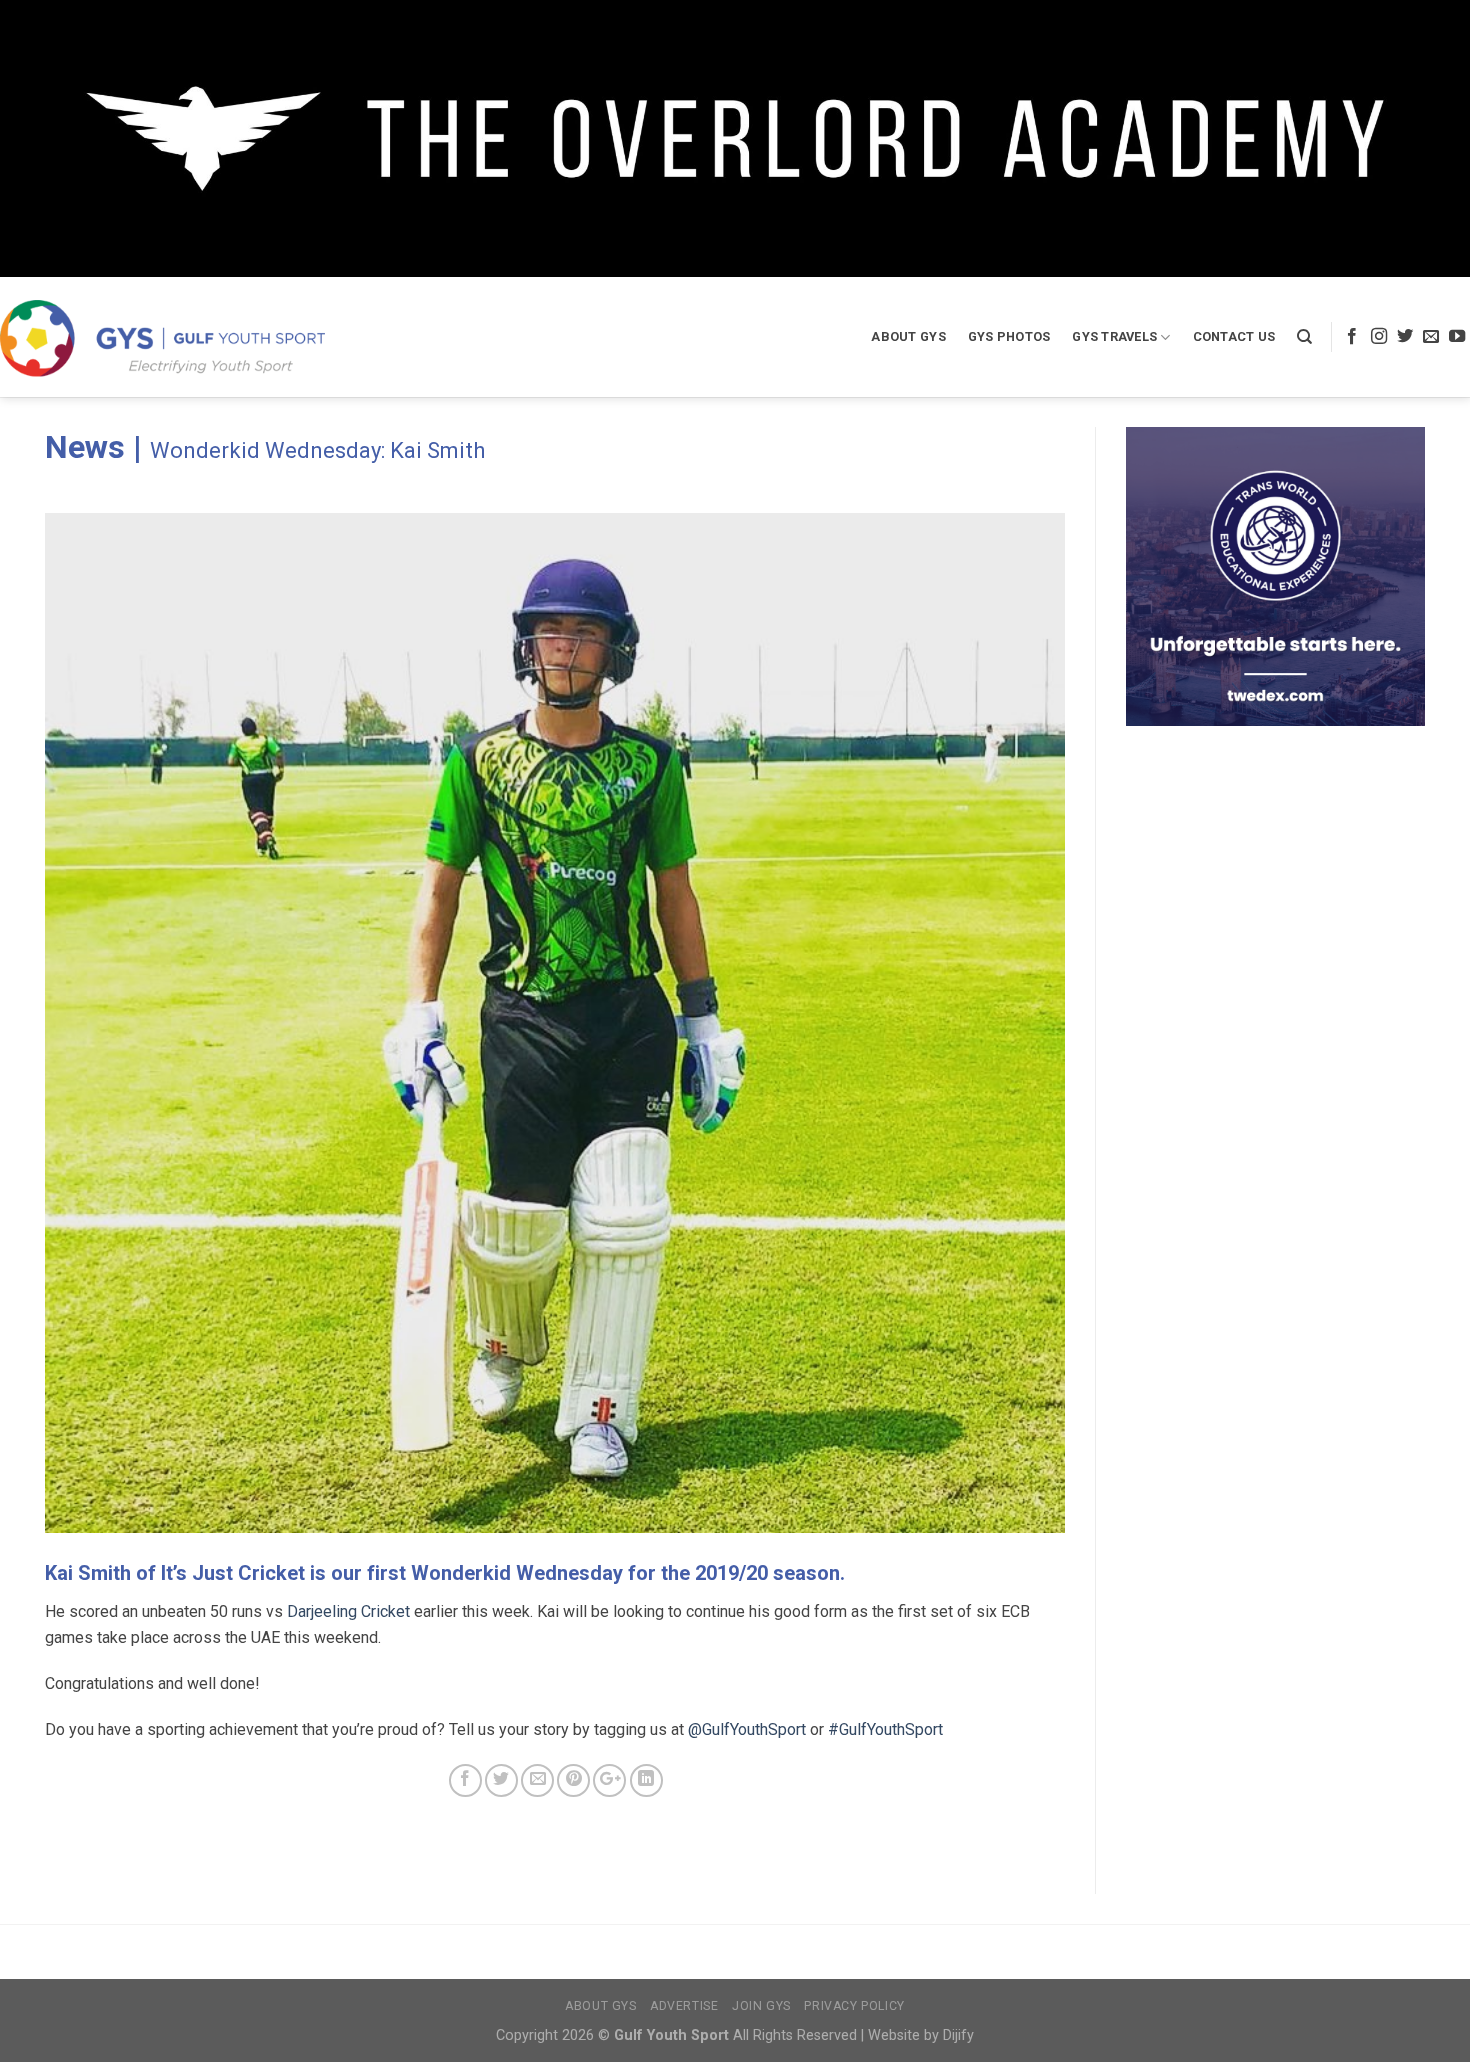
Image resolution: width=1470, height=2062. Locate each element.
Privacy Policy (854, 2006)
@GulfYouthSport (747, 1729)
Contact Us (1234, 336)
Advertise (684, 2006)
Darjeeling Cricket (348, 1611)
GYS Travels (1114, 336)
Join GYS (761, 2006)
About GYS (908, 336)
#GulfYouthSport (885, 1729)
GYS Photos (1009, 336)
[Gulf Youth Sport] (162, 337)
